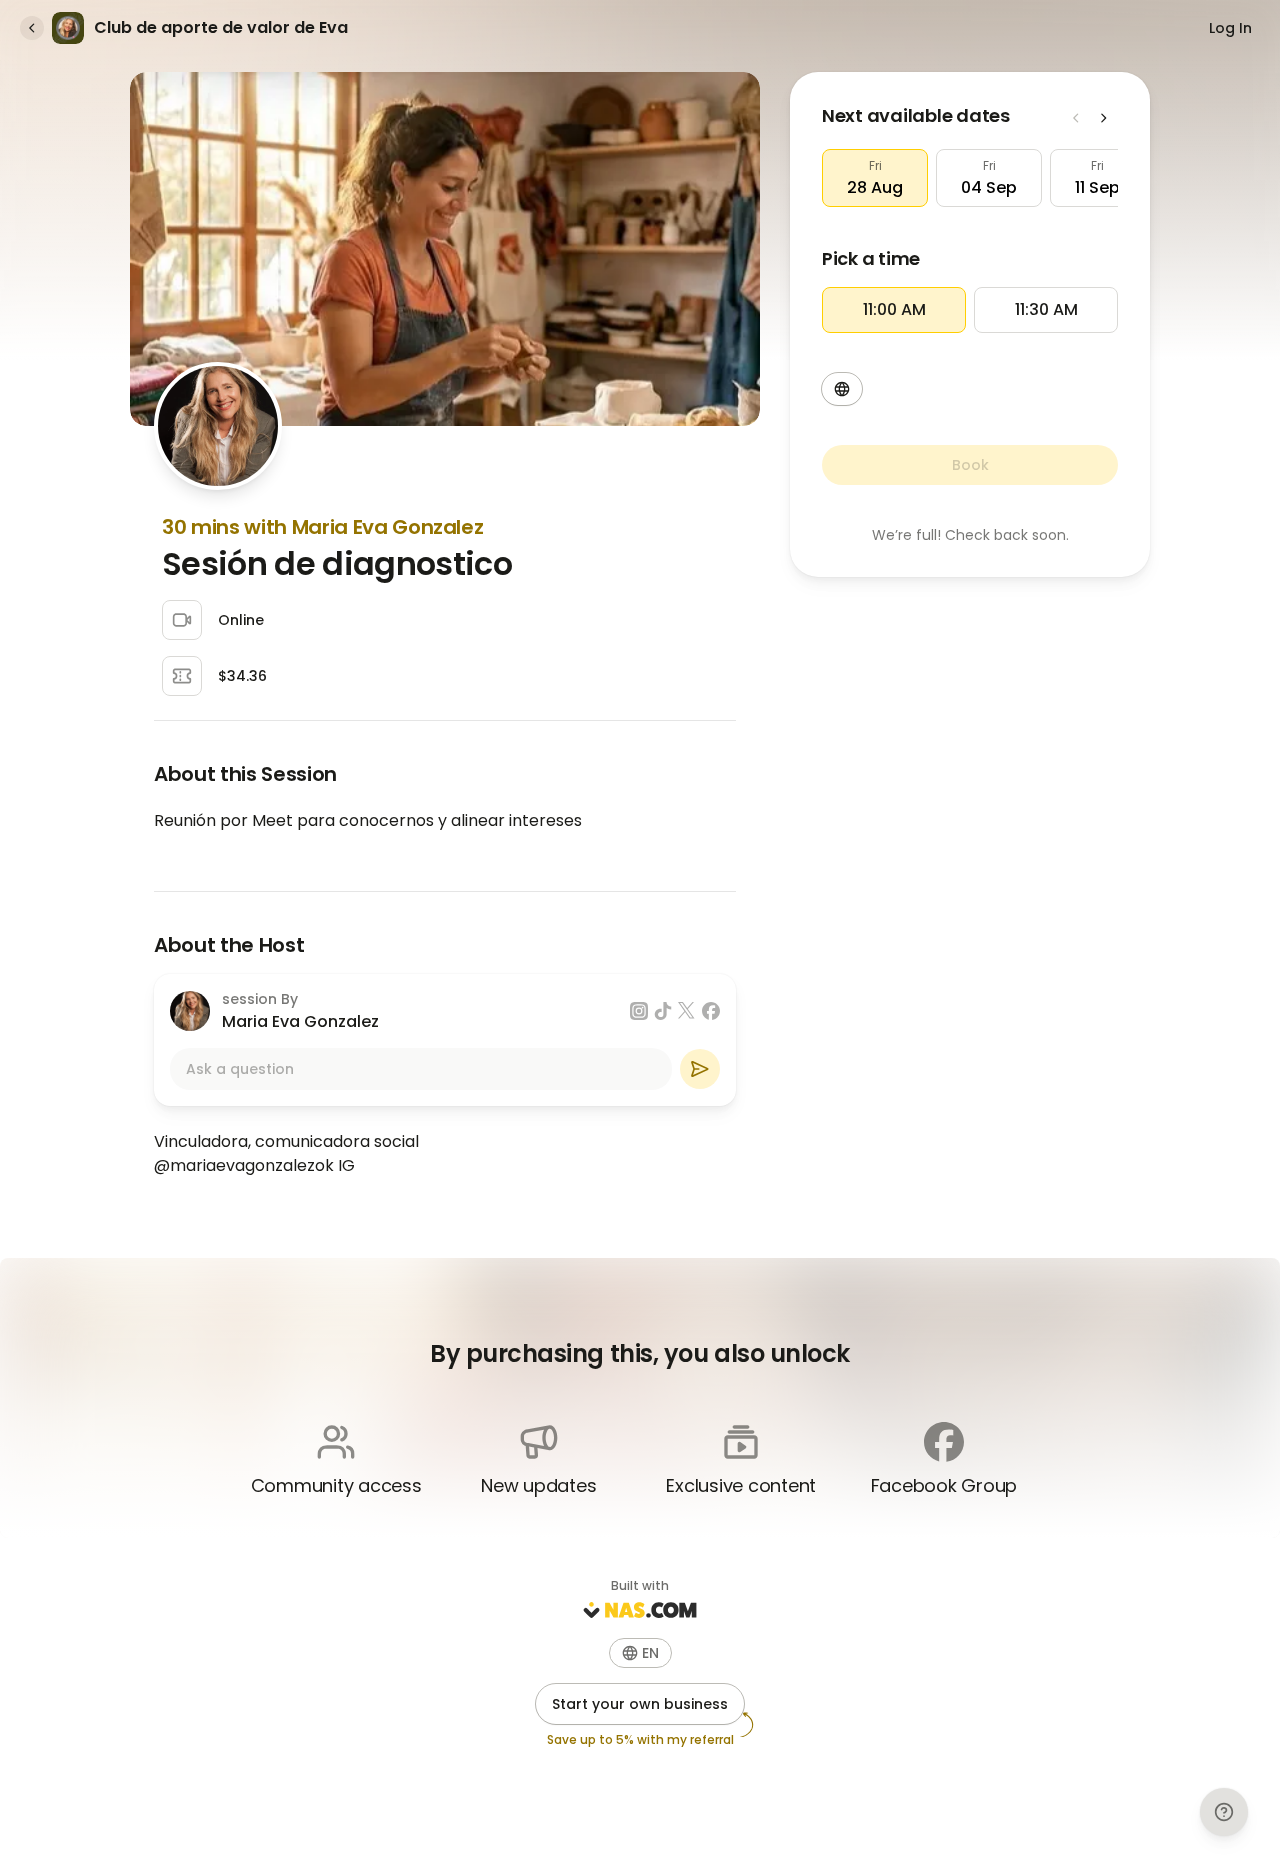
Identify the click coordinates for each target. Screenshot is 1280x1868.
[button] (875, 178)
